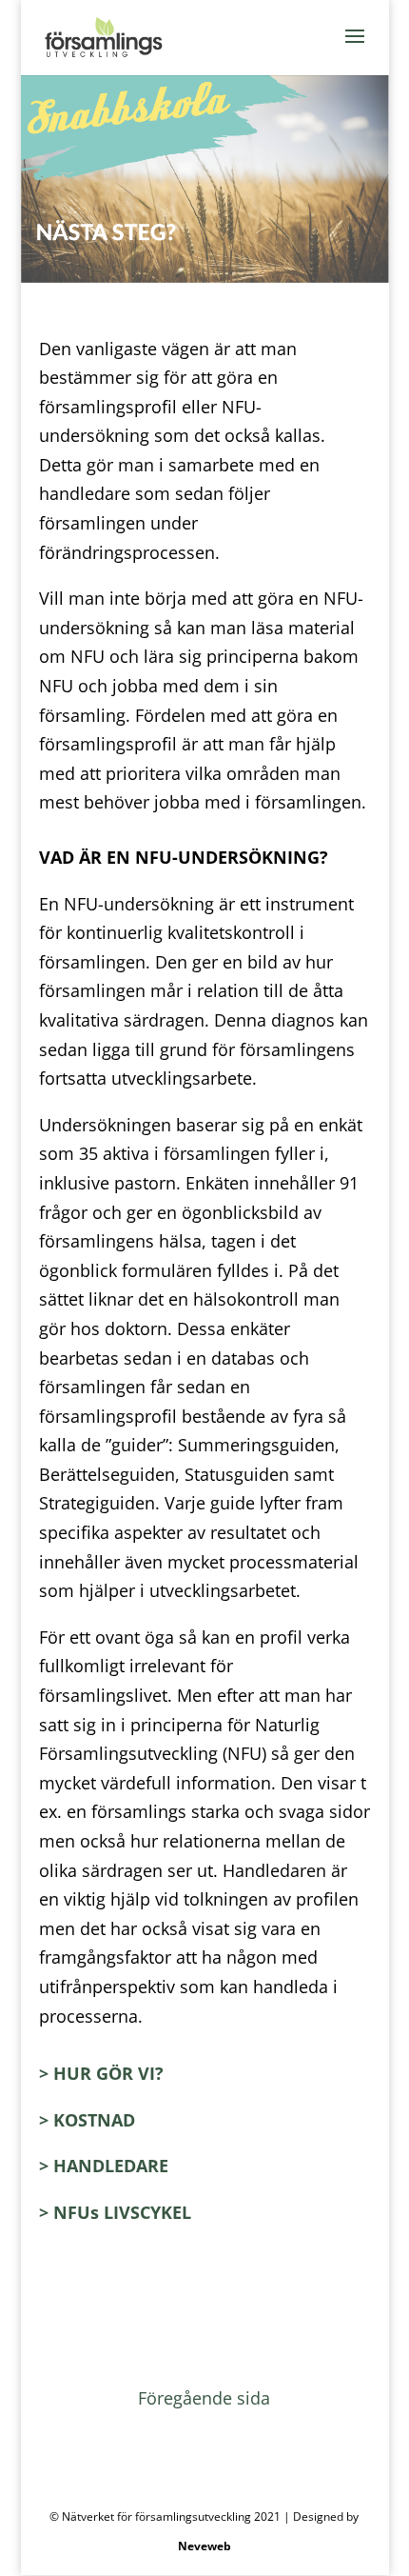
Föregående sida (204, 2398)
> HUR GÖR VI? (101, 2073)
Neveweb (204, 2546)
